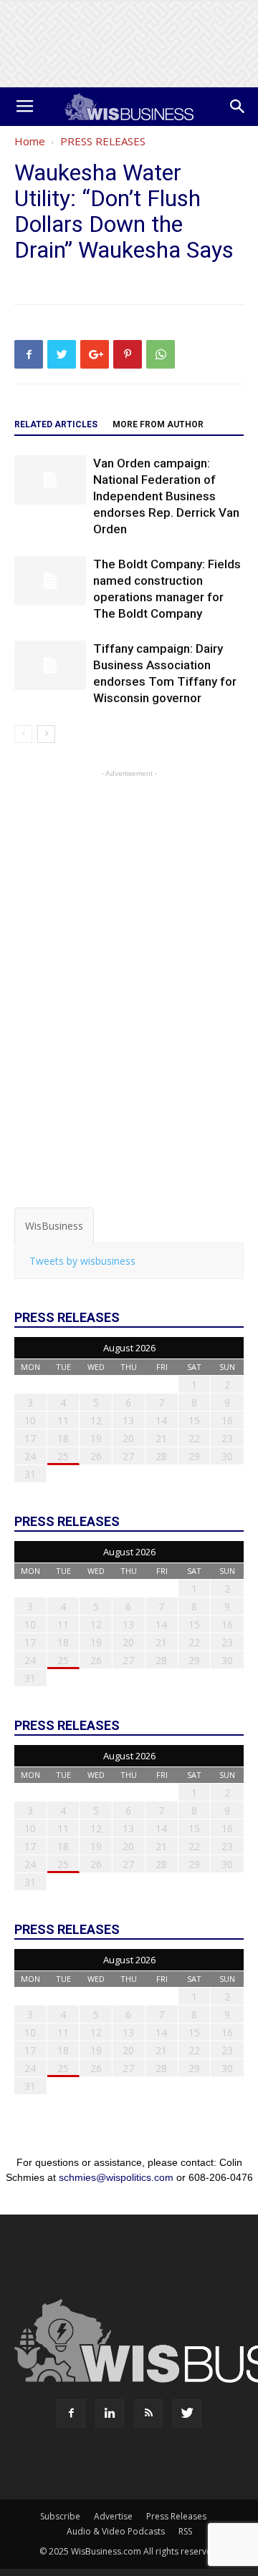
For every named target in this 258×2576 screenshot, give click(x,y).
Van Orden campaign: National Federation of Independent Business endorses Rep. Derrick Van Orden (166, 496)
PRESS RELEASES (103, 141)
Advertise (113, 2516)
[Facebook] (71, 2414)
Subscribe (60, 2516)
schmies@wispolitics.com (116, 2177)
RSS (185, 2531)
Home (30, 141)
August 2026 (129, 1348)
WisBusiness (54, 1226)
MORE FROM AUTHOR (158, 424)
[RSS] (148, 2414)
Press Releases (176, 2516)
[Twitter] (187, 2414)
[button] (238, 107)
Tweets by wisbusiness (82, 1261)
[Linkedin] (110, 2414)
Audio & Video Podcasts (116, 2531)
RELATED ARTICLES (56, 424)
